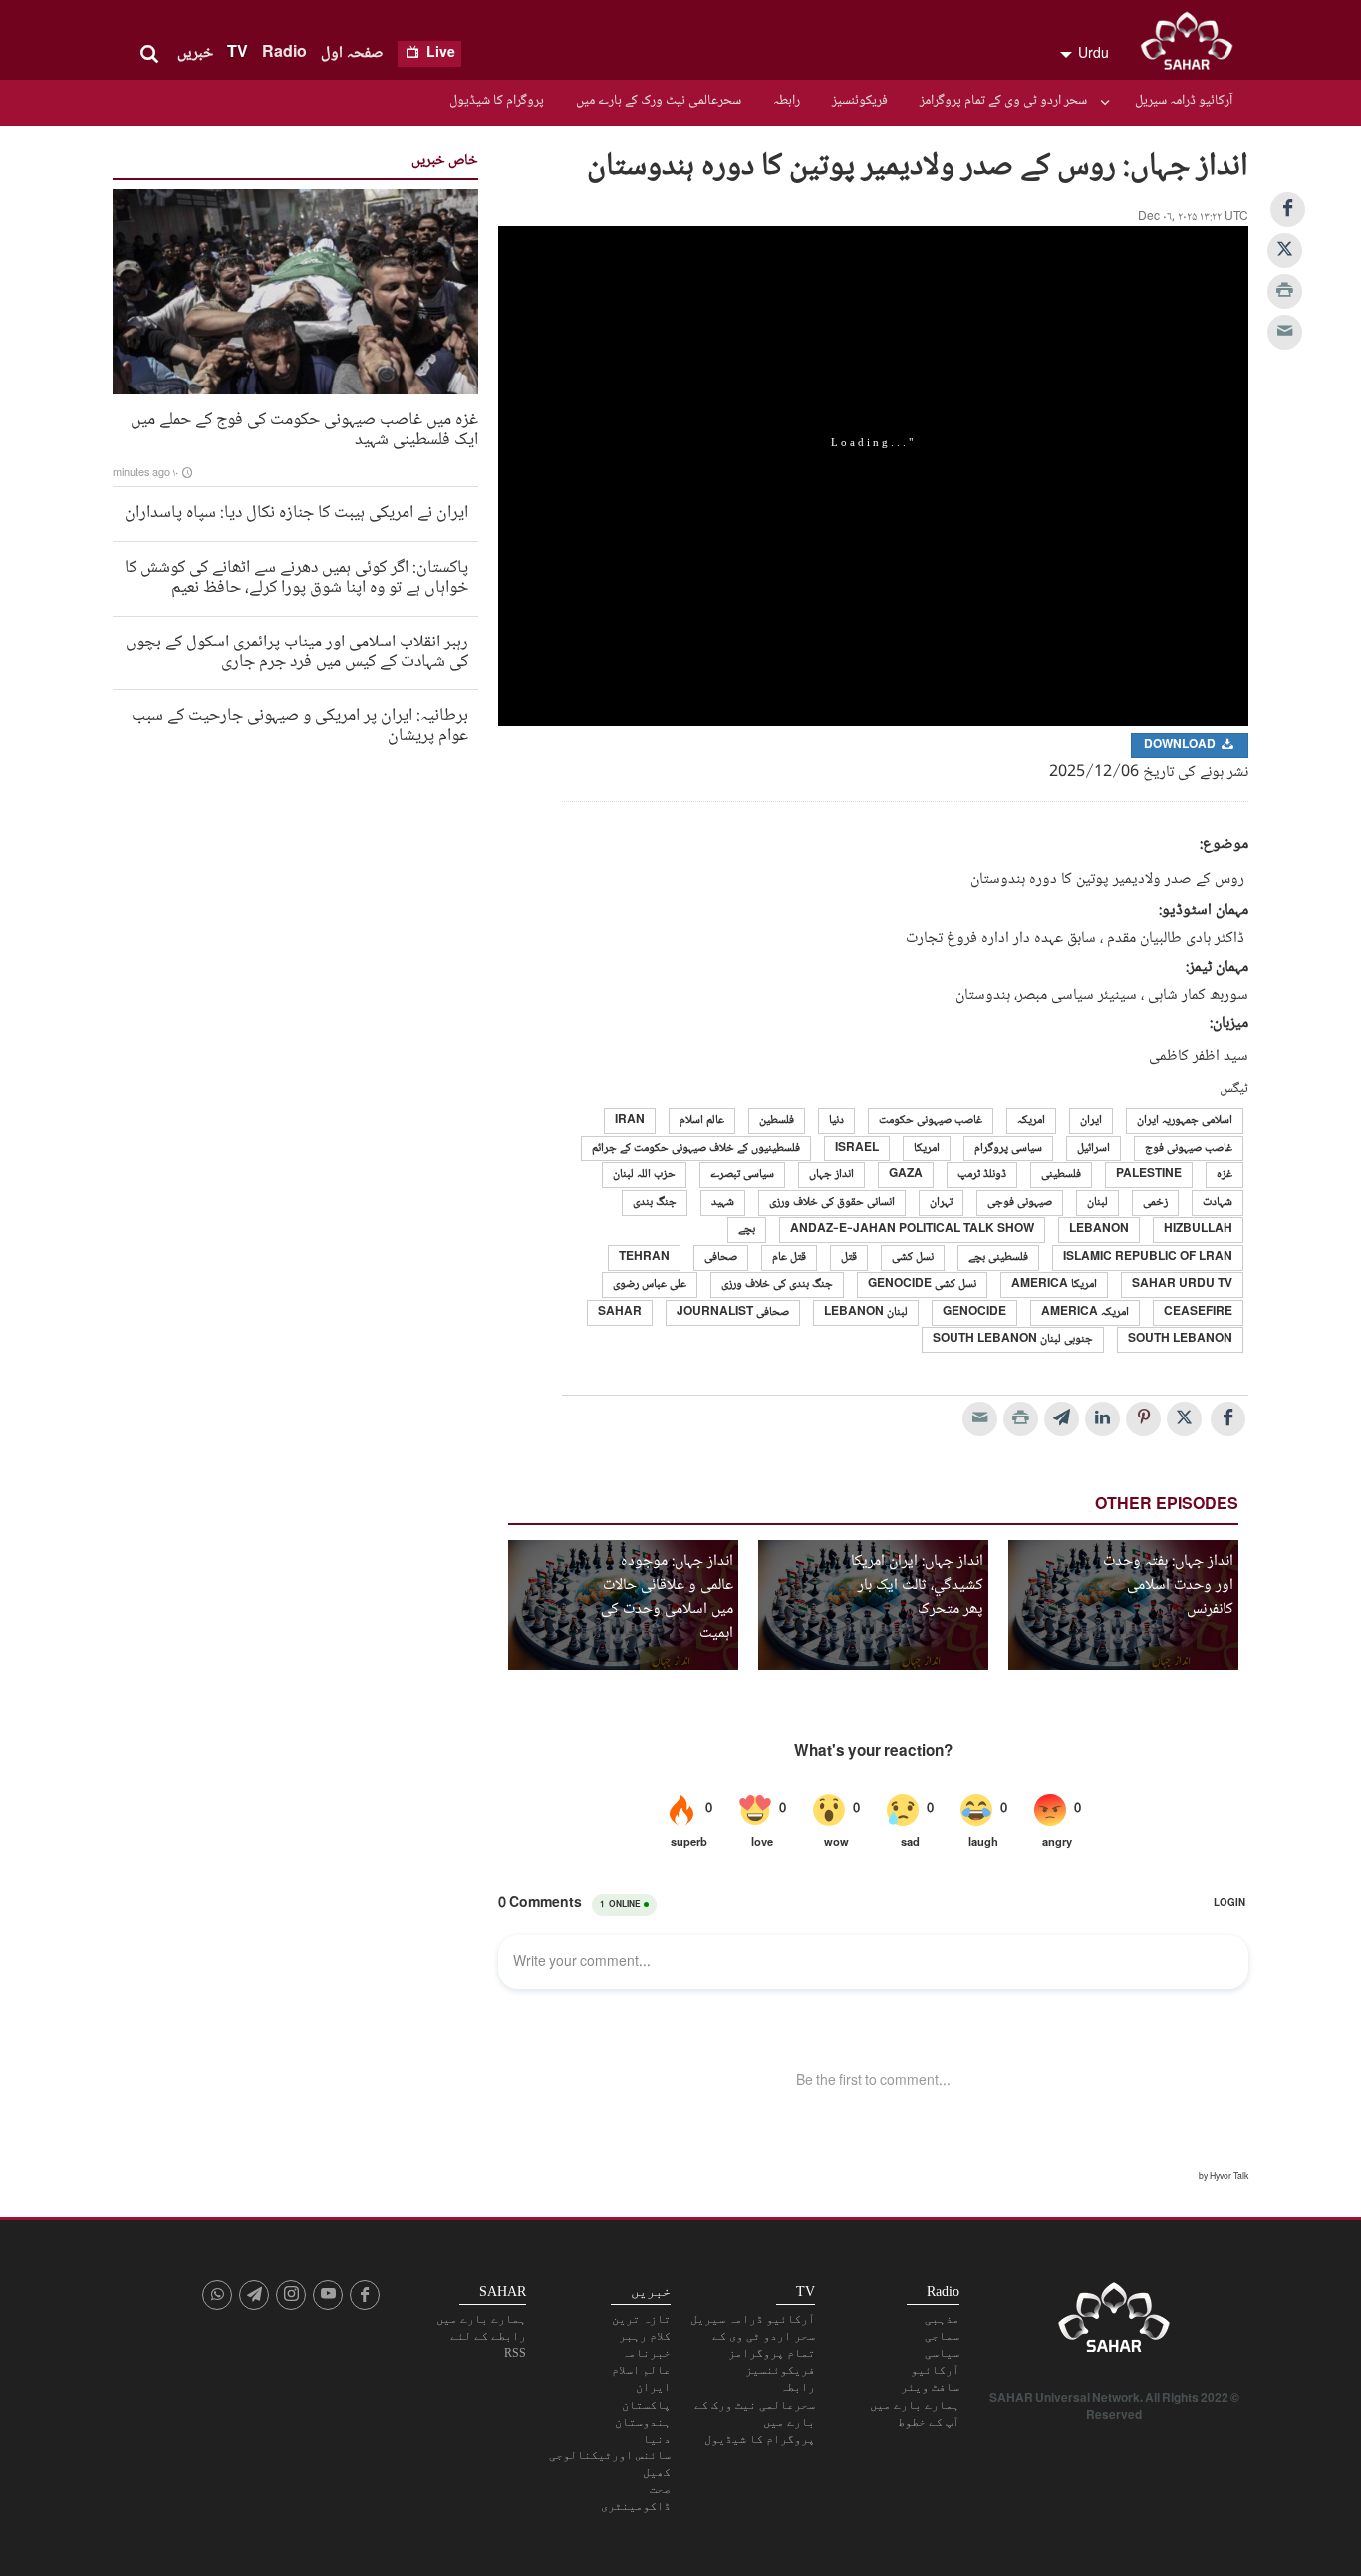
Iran (630, 1120)
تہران (941, 1203)
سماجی (942, 2336)
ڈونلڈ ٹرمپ (982, 1175)
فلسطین (777, 1120)
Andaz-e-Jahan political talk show (912, 1230)
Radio (284, 53)
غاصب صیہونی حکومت (931, 1120)
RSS (515, 2353)
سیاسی (942, 2353)
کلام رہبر (645, 2336)
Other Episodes (1167, 1506)
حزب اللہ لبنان (644, 1175)
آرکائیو (935, 2370)
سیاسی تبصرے (742, 1175)
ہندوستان (643, 2422)
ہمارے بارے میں (915, 2405)
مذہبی (942, 2319)
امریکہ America (1085, 1312)
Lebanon (1099, 1230)
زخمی (1155, 1203)
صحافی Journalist (733, 1312)
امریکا (927, 1148)
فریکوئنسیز (860, 101)
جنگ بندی (655, 1203)
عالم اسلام (702, 1120)
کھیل (657, 2472)
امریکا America (1054, 1285)
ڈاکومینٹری (636, 2506)
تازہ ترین (641, 2319)
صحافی (721, 1258)
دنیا (836, 1120)
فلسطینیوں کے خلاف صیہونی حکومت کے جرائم (696, 1148)
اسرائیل (1093, 1148)
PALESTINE (1149, 1175)
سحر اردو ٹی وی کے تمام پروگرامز (1003, 101)
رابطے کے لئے (488, 2336)
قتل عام (789, 1258)
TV (238, 53)
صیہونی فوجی (1020, 1203)
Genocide (974, 1312)
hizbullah (1198, 1230)
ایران (1091, 1120)
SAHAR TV (1114, 2323)
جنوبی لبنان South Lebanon (1013, 1339)
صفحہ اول (352, 53)
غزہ (1225, 1175)
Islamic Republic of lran (1148, 1258)
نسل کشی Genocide (922, 1285)
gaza (906, 1175)
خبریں (195, 53)
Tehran (644, 1258)
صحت (660, 2489)
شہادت (1218, 1203)
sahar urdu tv (1182, 1285)
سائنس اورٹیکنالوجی (610, 2455)
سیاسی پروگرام (1008, 1148)
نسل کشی (913, 1258)
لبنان (1097, 1203)
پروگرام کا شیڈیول (497, 101)
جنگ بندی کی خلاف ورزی (777, 1285)
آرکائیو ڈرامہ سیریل (1184, 101)
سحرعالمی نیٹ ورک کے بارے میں (659, 101)
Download (1181, 746)
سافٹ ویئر (930, 2387)
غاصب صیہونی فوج (1189, 1148)
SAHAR (1194, 45)
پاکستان (646, 2405)
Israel (857, 1148)
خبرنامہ (646, 2353)
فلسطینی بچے (998, 1258)
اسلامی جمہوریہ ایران (1185, 1120)
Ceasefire (1198, 1312)
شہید (723, 1203)
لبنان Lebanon (866, 1312)
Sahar (620, 1312)
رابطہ (787, 101)
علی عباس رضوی (650, 1285)
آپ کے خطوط (929, 2422)
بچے (747, 1230)
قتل (849, 1258)
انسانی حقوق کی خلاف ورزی (832, 1203)
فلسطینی (1061, 1175)
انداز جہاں (831, 1175)
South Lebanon (1180, 1339)
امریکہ (1031, 1120)
